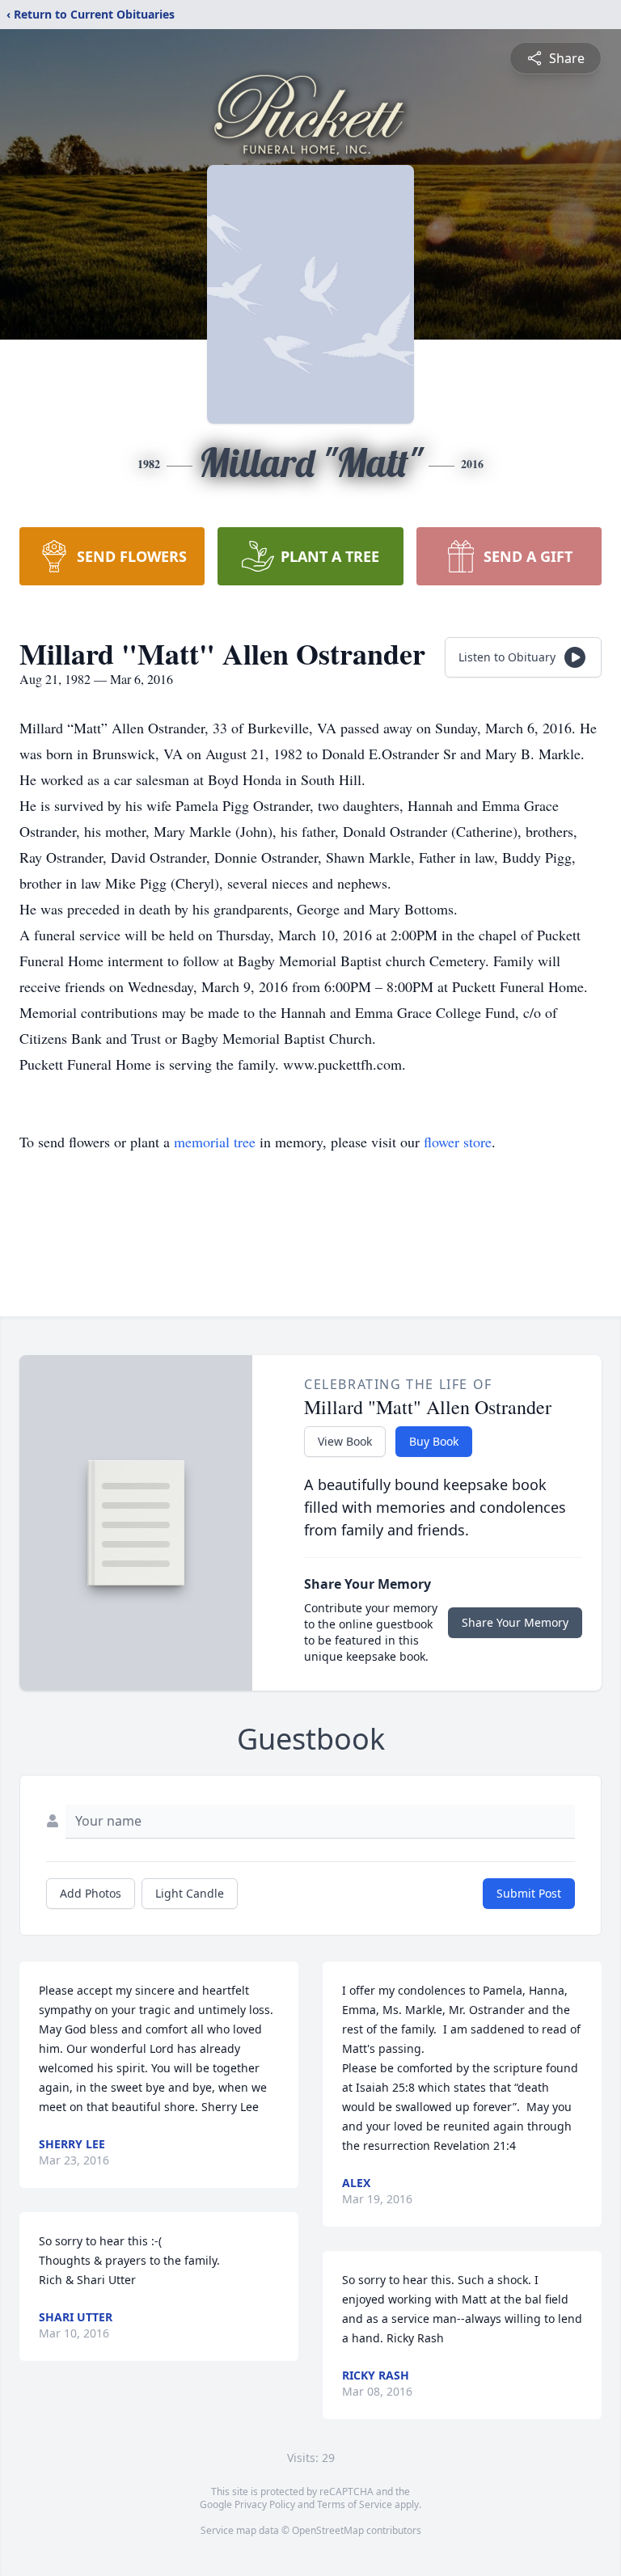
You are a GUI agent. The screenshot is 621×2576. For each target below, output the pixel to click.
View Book (345, 1441)
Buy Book (434, 1441)
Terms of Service (355, 2504)
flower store (458, 1142)
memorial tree (215, 1142)
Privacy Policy (265, 2504)
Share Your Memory (515, 1622)
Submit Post (529, 1893)
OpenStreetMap (328, 2530)
